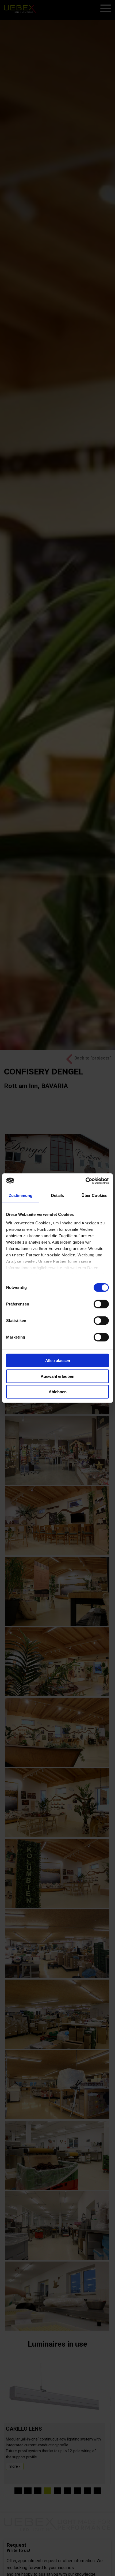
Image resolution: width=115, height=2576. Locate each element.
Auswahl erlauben (57, 1376)
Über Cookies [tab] (94, 1195)
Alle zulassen (58, 1361)
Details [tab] (58, 1195)
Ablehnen (58, 1392)
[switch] (101, 1304)
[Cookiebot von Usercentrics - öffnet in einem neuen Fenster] (85, 1181)
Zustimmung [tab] (21, 1195)
